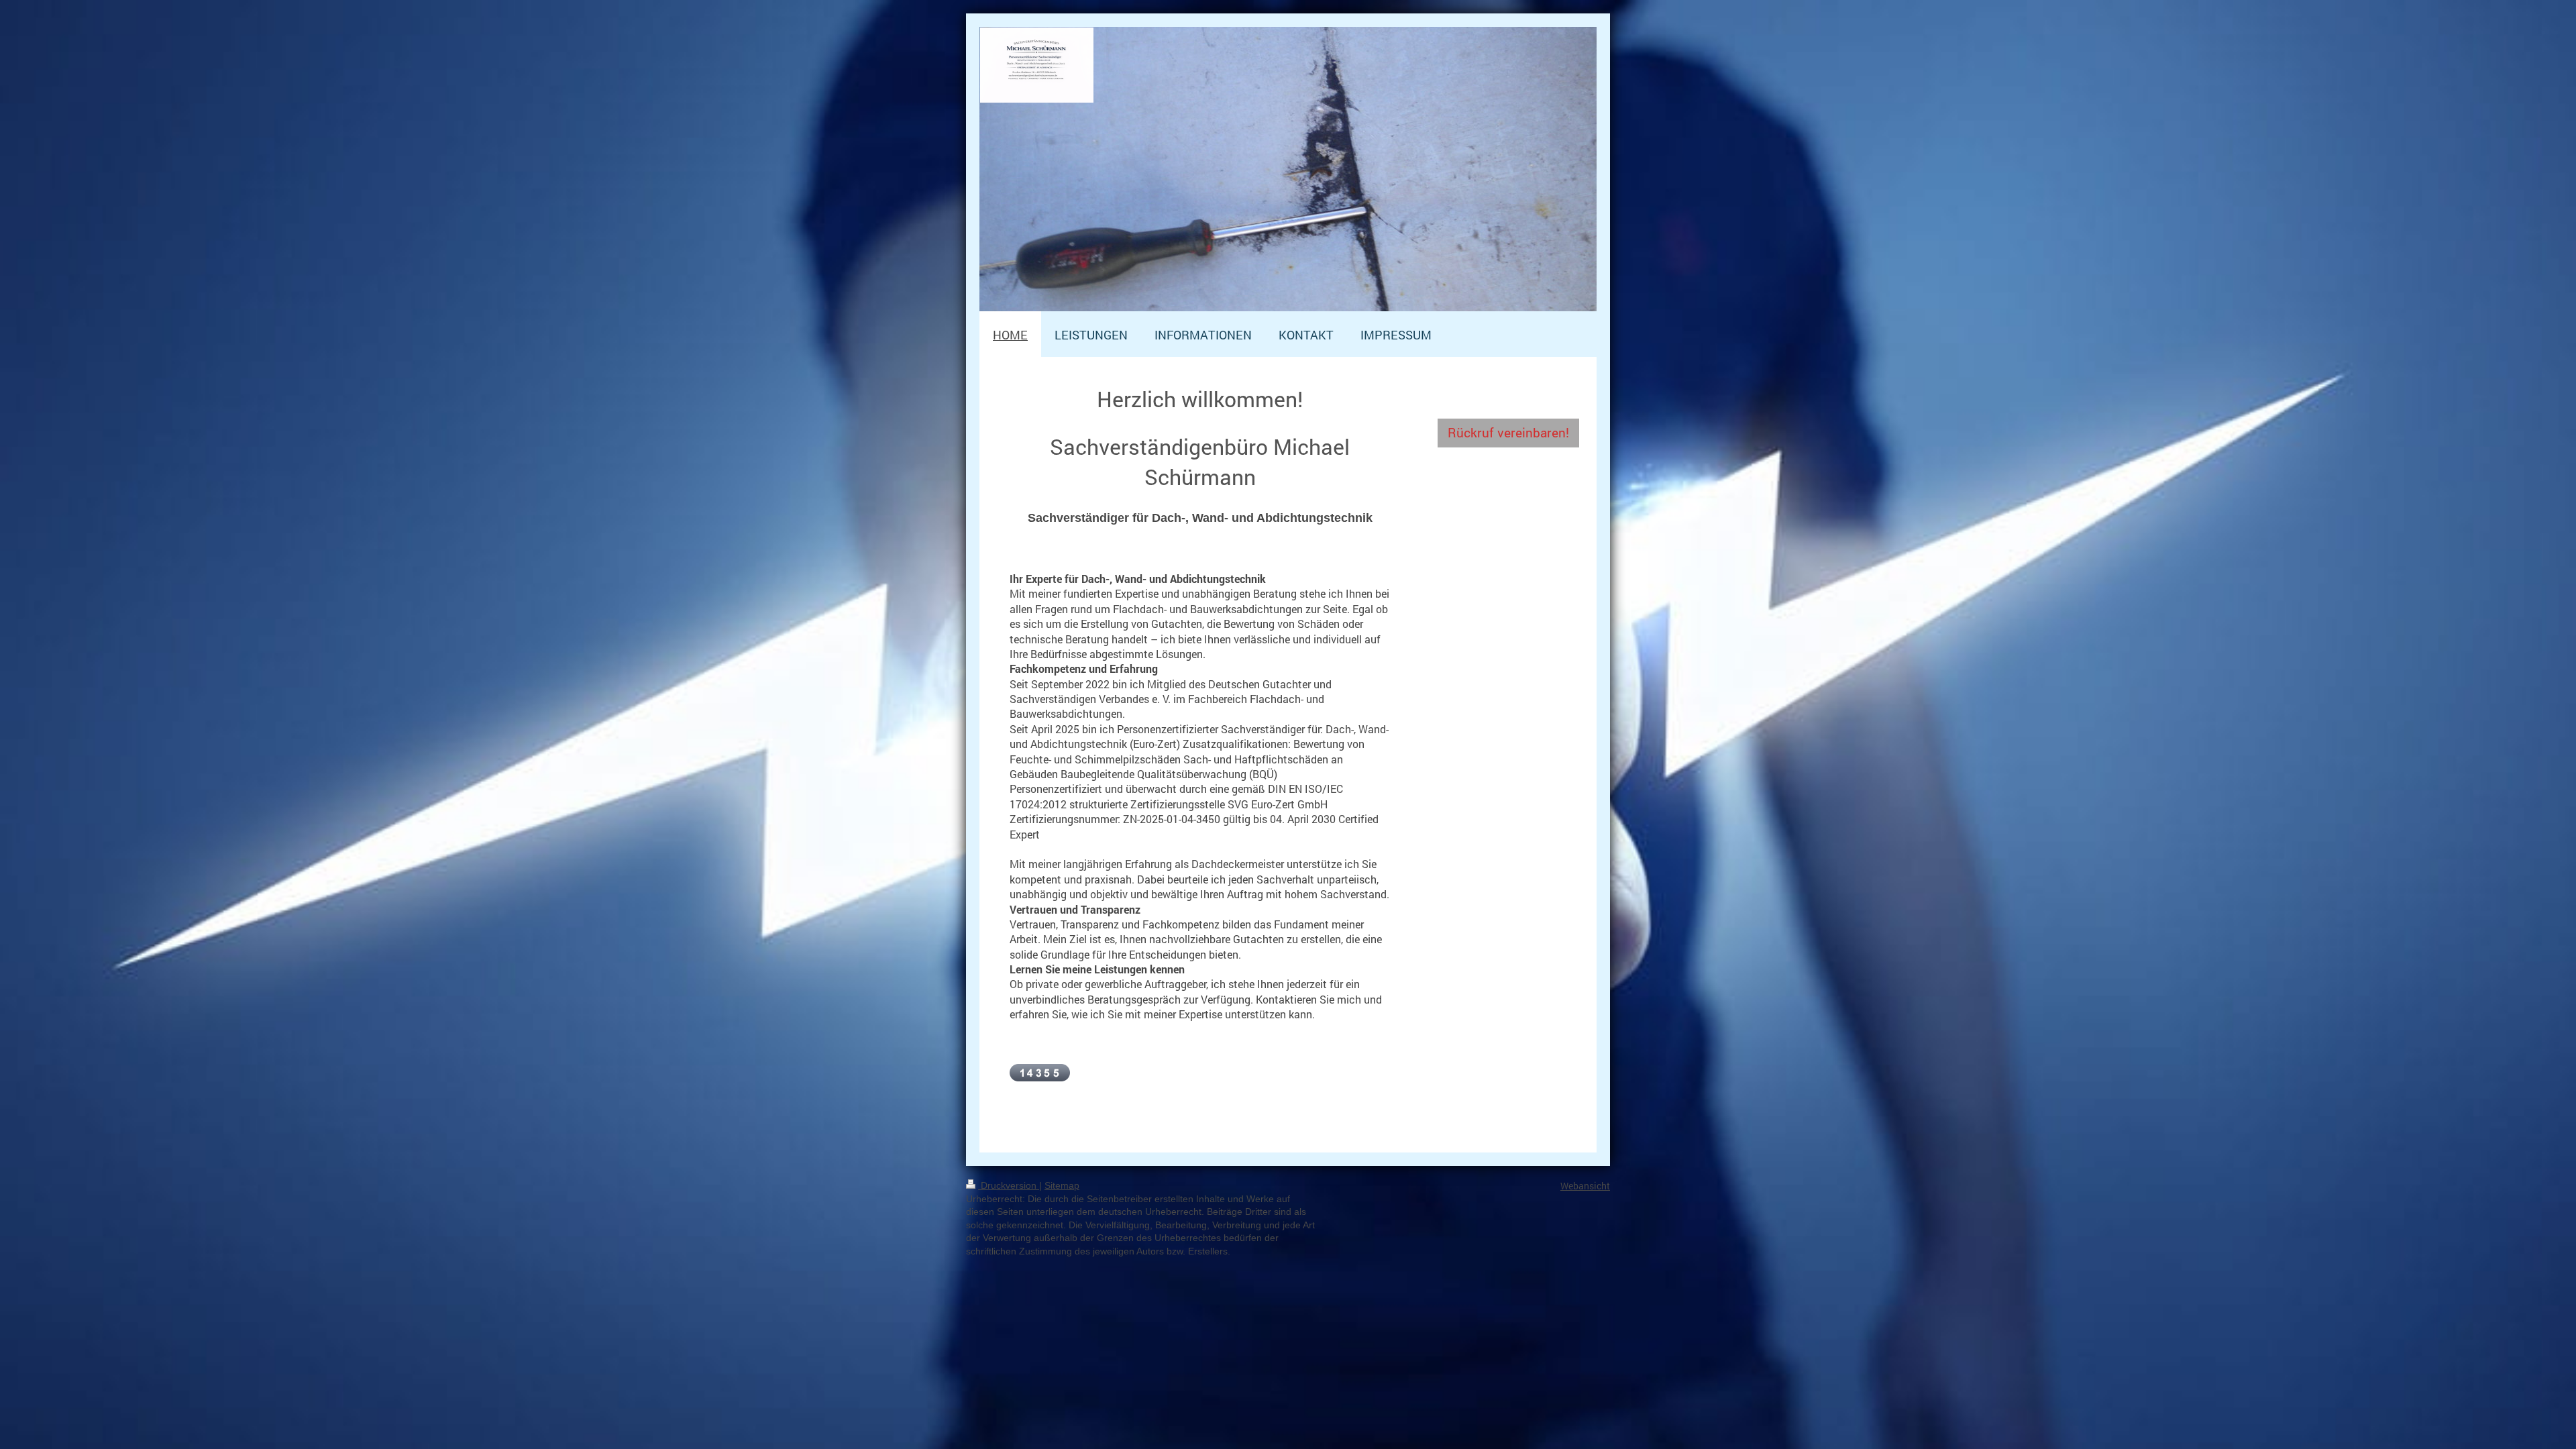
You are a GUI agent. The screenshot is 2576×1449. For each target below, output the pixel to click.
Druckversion (1009, 1185)
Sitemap (1062, 1185)
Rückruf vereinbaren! (1508, 432)
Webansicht (1585, 1186)
